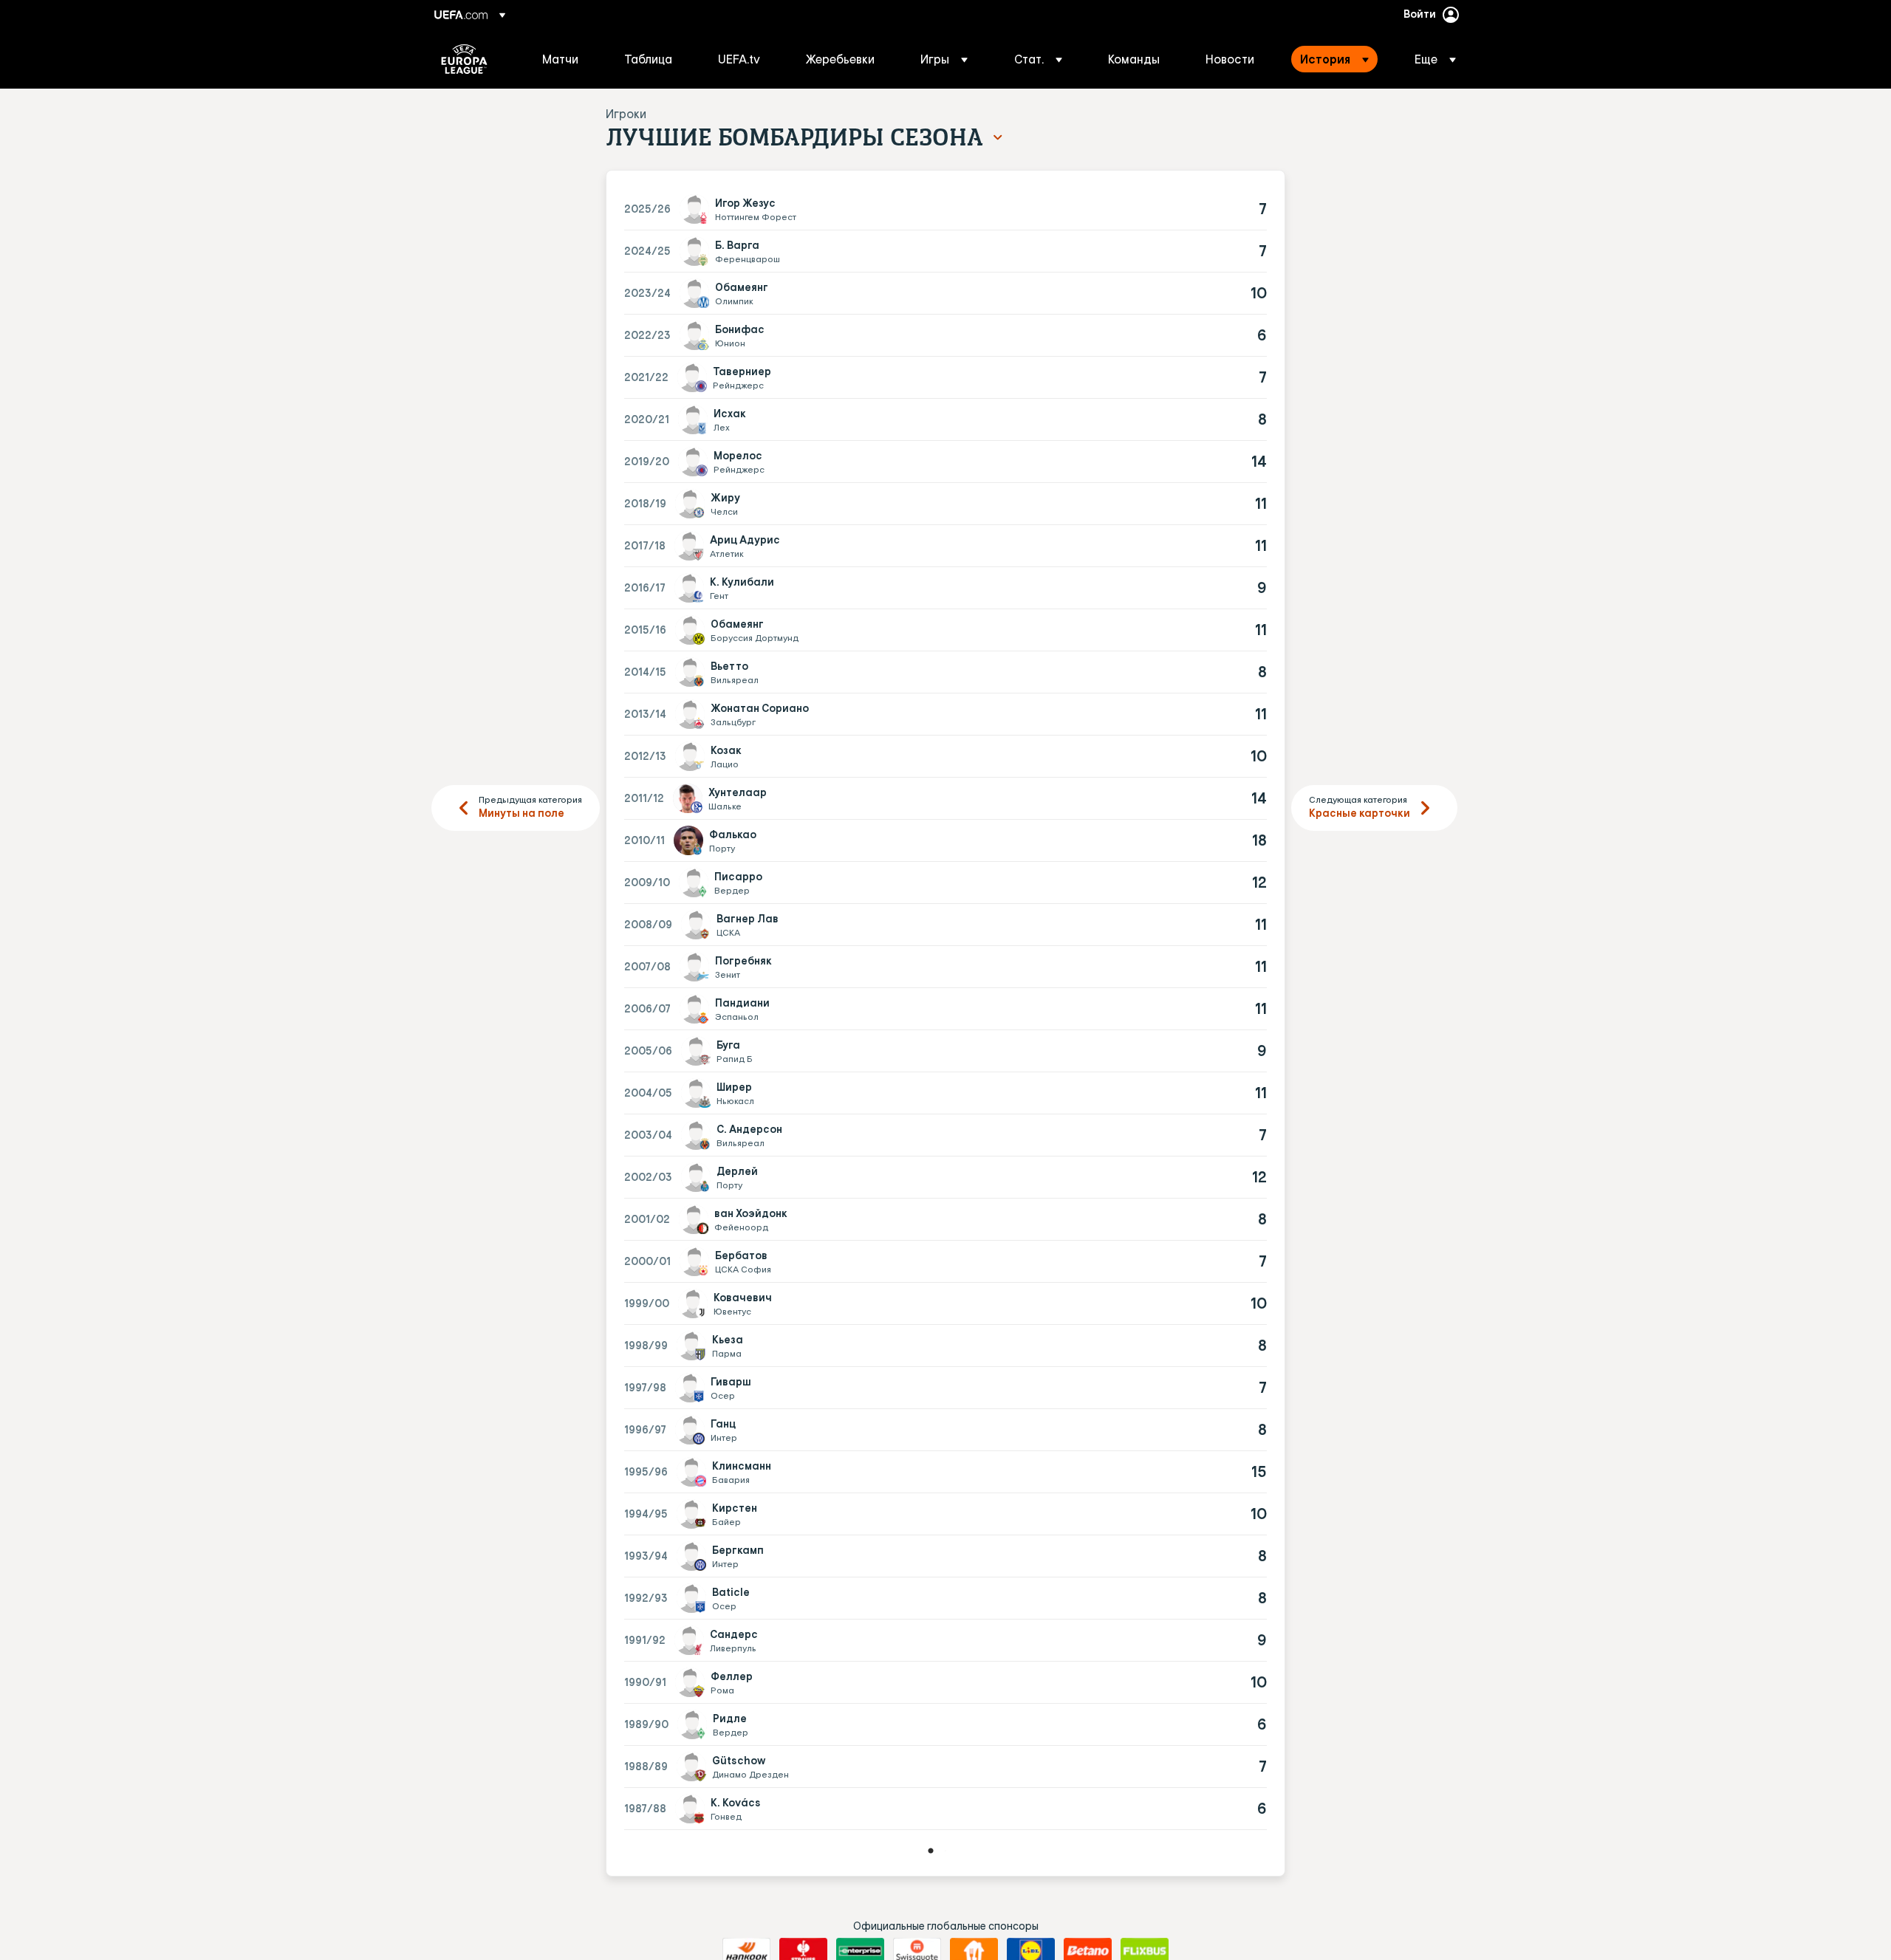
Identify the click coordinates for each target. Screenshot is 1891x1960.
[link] (560, 59)
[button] (944, 59)
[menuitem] (565, 59)
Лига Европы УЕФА (464, 59)
